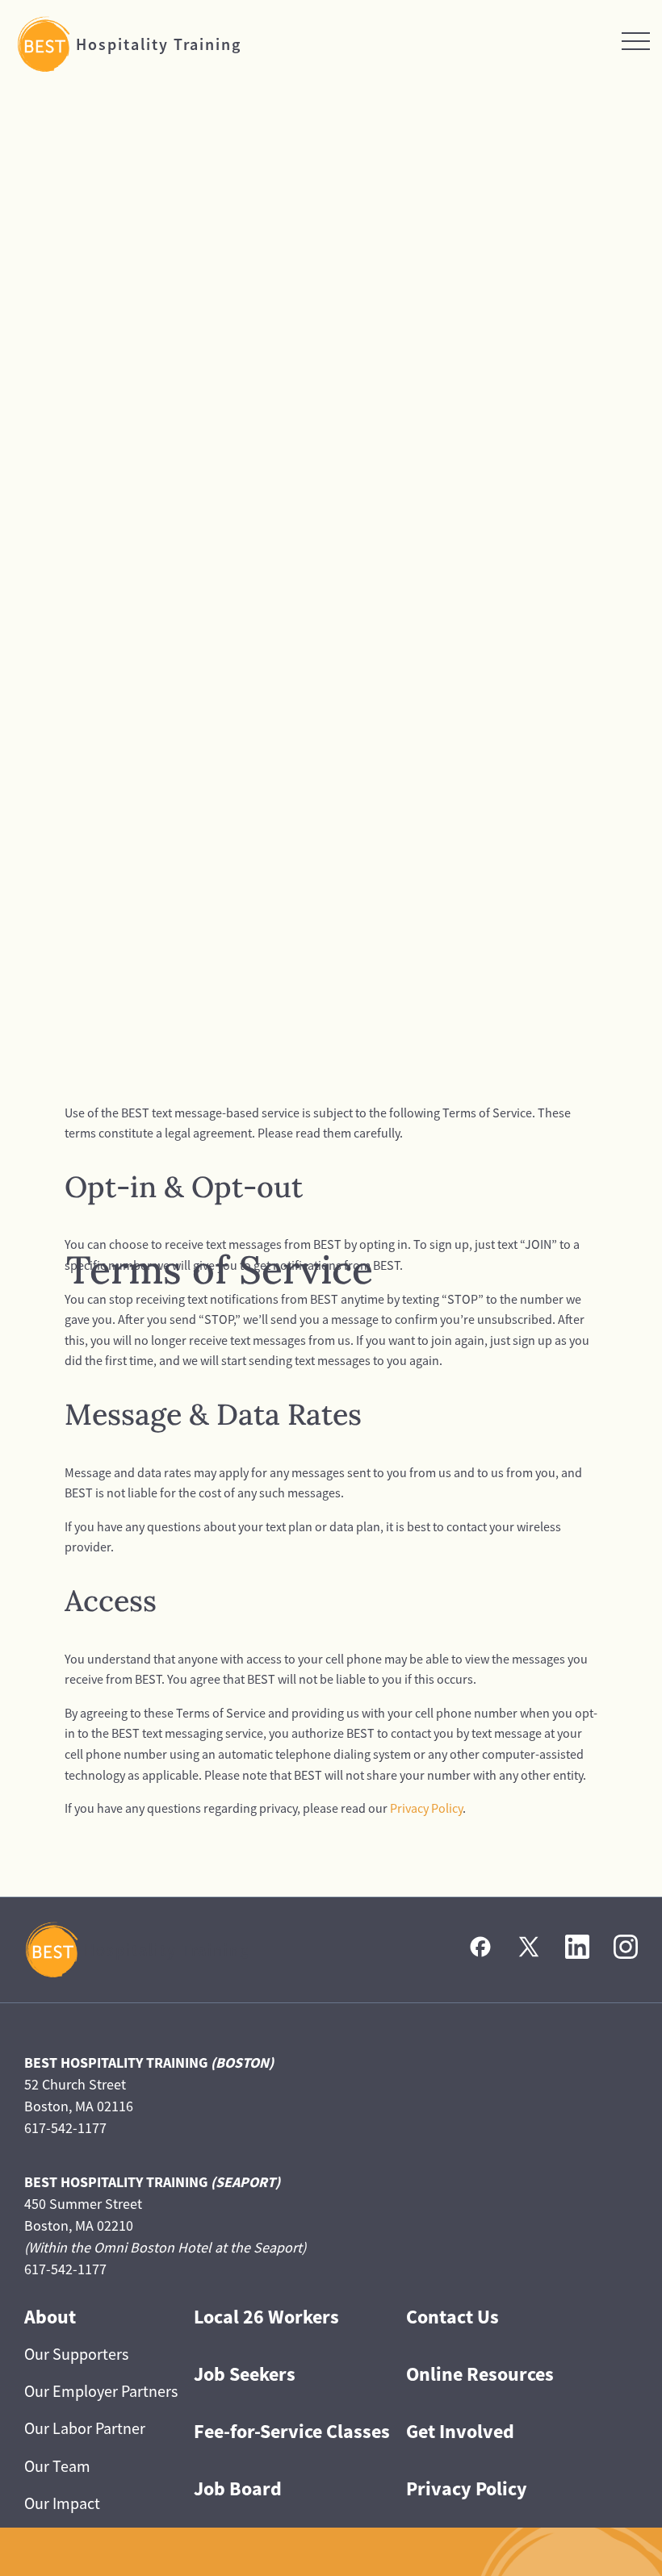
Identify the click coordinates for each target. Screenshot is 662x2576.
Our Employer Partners (101, 2391)
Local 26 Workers (266, 2317)
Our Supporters (76, 2354)
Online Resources (480, 2374)
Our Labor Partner (85, 2428)
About (50, 2317)
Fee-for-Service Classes (292, 2431)
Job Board (238, 2488)
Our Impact (62, 2503)
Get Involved (460, 2431)
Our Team (57, 2466)
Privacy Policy (426, 1808)
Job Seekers (245, 2374)
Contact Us (453, 2317)
